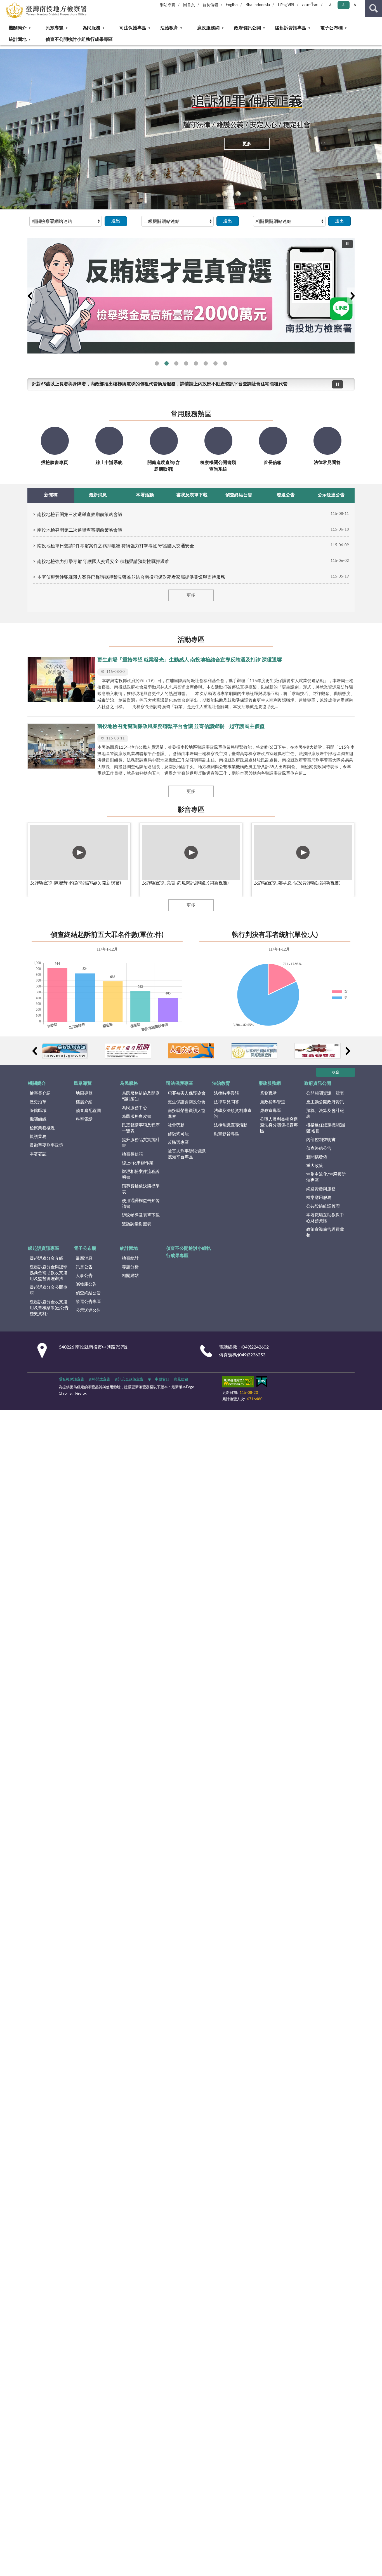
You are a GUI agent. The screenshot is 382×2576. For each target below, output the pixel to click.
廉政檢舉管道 (273, 1102)
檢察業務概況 (42, 1128)
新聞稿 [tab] (51, 495)
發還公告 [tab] (286, 495)
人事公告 (84, 1276)
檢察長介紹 (40, 1093)
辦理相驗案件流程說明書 (141, 1175)
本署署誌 (38, 1154)
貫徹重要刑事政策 (46, 1145)
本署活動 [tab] (145, 495)
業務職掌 (268, 1093)
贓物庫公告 (86, 1284)
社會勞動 (176, 1125)
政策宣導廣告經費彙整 (325, 1232)
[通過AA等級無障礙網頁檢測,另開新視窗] (238, 1383)
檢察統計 (130, 1258)
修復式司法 (178, 1134)
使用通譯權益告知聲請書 (141, 1204)
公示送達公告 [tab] (331, 495)
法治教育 (169, 28)
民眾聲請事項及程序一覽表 (141, 1128)
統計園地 (18, 39)
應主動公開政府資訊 (325, 1102)
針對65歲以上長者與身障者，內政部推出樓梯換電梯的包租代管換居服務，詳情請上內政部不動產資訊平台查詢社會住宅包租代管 (160, 384)
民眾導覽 (55, 28)
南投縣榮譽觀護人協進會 (187, 1114)
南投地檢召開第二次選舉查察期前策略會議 (80, 530)
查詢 (374, 8)
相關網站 (130, 1276)
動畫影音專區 (227, 1134)
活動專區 (191, 640)
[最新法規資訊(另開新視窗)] (65, 1051)
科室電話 (84, 1119)
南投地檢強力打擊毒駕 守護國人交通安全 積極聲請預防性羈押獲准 (103, 562)
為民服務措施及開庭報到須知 (141, 1096)
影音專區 (191, 810)
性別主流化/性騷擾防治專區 (326, 1177)
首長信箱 (210, 5)
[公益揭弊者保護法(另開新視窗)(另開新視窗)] (191, 292)
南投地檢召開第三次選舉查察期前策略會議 (80, 515)
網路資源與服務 (321, 1189)
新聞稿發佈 (317, 1157)
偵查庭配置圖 (88, 1111)
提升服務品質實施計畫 (141, 1143)
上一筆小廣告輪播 (34, 1051)
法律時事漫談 (227, 1093)
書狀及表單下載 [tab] (192, 495)
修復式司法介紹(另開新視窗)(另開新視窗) (196, 363)
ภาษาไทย (310, 5)
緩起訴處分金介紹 (46, 1258)
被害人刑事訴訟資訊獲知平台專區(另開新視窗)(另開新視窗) (225, 363)
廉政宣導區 (271, 1111)
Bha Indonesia (258, 5)
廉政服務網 (208, 28)
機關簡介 (18, 28)
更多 (247, 144)
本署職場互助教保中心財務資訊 (325, 1218)
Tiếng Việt (286, 5)
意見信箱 (181, 1379)
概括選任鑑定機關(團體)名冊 (326, 1128)
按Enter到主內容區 (21, 4)
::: (3, 47)
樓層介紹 (84, 1102)
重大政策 (315, 1166)
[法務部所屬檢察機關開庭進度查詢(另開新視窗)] (254, 1051)
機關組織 (38, 1119)
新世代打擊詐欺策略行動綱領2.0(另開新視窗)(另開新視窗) (176, 363)
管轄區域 (38, 1111)
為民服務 (91, 28)
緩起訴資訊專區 (291, 28)
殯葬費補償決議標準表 (141, 1189)
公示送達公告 (88, 1310)
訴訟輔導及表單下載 (141, 1215)
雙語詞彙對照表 (137, 1224)
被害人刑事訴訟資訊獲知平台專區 (187, 1154)
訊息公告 (84, 1267)
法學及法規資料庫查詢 (233, 1114)
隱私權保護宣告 (71, 1379)
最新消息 (84, 1258)
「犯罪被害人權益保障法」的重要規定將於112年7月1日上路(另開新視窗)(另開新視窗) (215, 363)
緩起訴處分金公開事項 (49, 1290)
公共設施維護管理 (323, 1206)
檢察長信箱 (132, 1154)
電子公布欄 (331, 28)
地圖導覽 (84, 1093)
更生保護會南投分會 (187, 1102)
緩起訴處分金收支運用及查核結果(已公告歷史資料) (49, 1308)
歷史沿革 (38, 1102)
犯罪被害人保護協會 (187, 1093)
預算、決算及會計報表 (325, 1114)
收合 (336, 1072)
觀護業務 (38, 1137)
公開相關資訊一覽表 (325, 1093)
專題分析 (130, 1267)
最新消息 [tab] (98, 495)
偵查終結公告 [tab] (239, 495)
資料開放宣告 (99, 1379)
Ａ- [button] (331, 5)
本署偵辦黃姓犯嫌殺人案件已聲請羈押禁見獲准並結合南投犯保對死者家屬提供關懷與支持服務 (131, 577)
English (232, 5)
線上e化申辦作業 (138, 1163)
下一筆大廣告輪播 (352, 296)
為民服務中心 (135, 1108)
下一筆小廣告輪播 (348, 1051)
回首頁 (189, 5)
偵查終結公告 (319, 1148)
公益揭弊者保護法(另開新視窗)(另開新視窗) (167, 363)
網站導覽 (168, 5)
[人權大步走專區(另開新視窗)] (191, 1051)
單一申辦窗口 (159, 1379)
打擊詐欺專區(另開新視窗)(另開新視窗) (206, 363)
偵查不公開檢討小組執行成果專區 (79, 39)
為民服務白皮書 (137, 1117)
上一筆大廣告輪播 (30, 296)
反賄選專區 (178, 1143)
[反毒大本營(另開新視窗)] (318, 1051)
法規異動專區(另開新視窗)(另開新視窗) (186, 363)
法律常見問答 (227, 1102)
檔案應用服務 (319, 1198)
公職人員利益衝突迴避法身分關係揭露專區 (279, 1125)
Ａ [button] (343, 5)
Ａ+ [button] (356, 5)
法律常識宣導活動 (231, 1125)
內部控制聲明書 (321, 1140)
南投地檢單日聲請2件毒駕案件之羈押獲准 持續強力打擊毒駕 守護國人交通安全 (116, 546)
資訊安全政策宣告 (129, 1379)
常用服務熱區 (191, 414)
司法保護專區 (133, 28)
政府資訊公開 (247, 28)
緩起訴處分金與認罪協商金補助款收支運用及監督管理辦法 (49, 1273)
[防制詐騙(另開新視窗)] (128, 1051)
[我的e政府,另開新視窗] (262, 1383)
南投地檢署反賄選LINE (157, 363)
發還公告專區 (88, 1302)
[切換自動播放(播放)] (347, 244)
